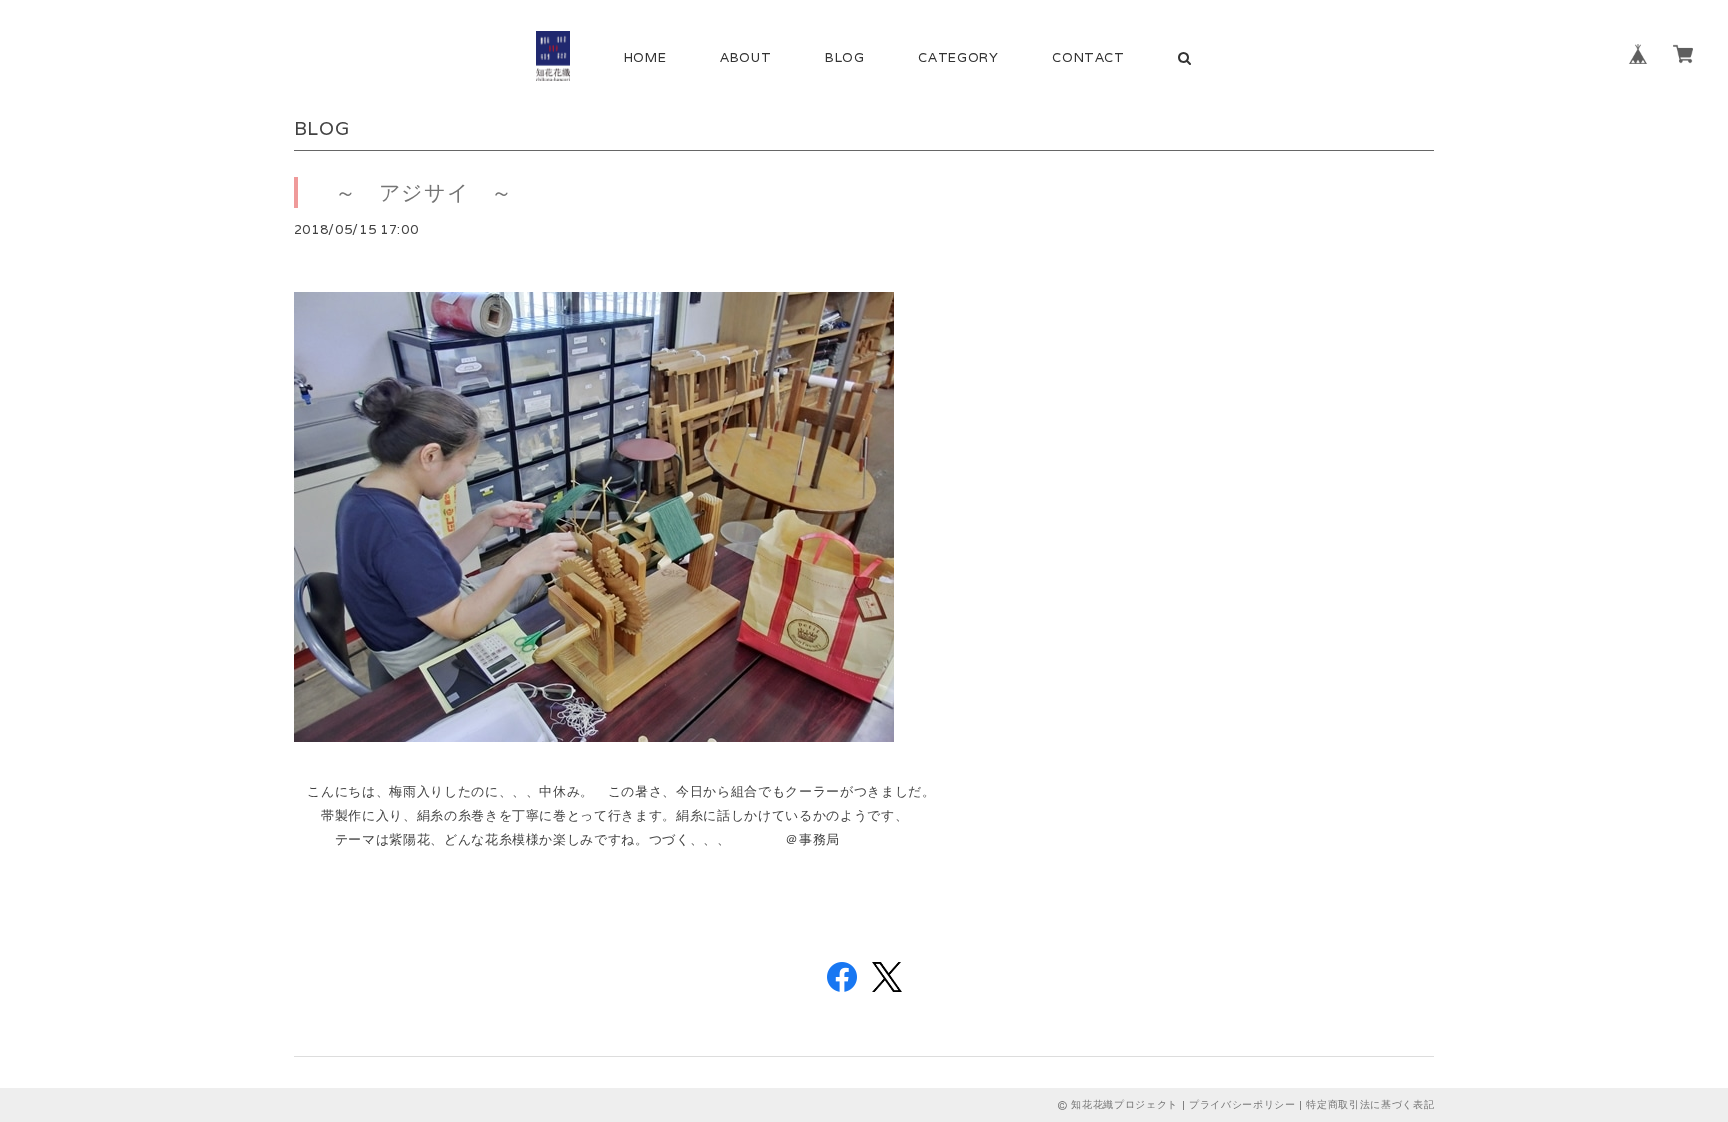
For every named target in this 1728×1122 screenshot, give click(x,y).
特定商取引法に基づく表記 (1370, 1104)
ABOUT (745, 57)
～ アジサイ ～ (413, 192)
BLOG (845, 57)
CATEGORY (958, 57)
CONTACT (1088, 57)
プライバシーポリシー (1242, 1104)
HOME (645, 57)
